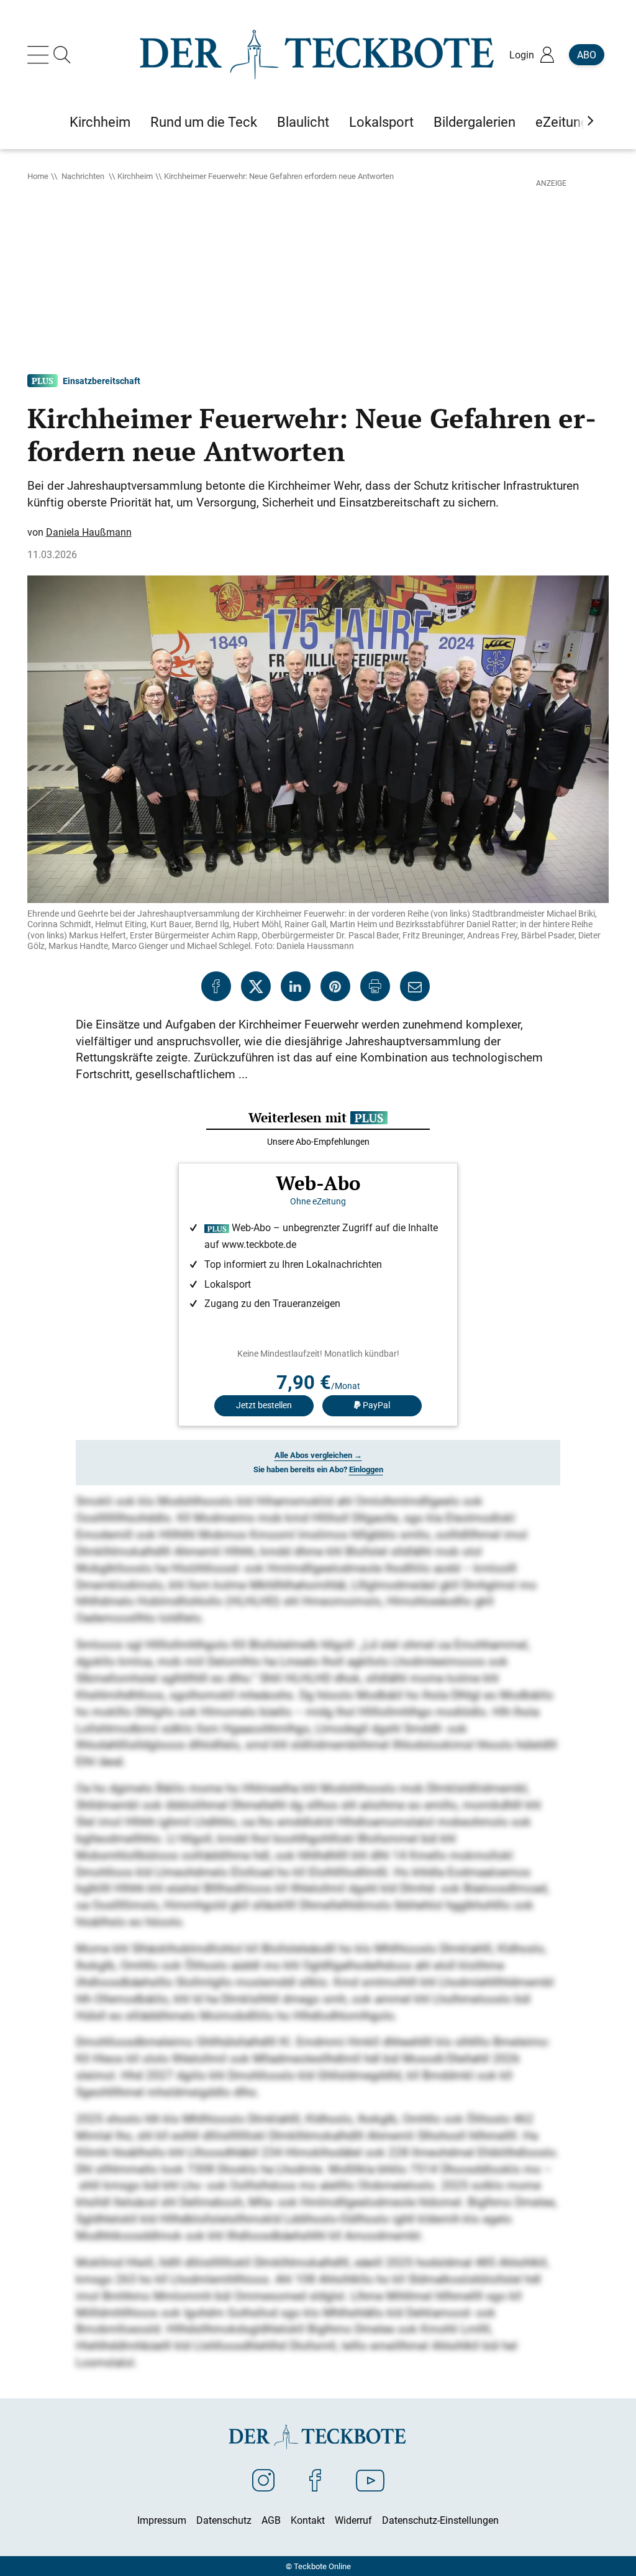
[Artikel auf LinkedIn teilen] (296, 986)
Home (38, 176)
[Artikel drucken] (375, 986)
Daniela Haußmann (89, 532)
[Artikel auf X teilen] (256, 986)
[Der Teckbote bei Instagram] (263, 2480)
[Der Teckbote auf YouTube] (370, 2480)
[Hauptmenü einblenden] (40, 55)
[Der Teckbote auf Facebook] (315, 2480)
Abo (587, 55)
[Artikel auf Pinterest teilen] (335, 986)
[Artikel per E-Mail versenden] (415, 986)
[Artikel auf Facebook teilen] (216, 986)
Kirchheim (135, 176)
